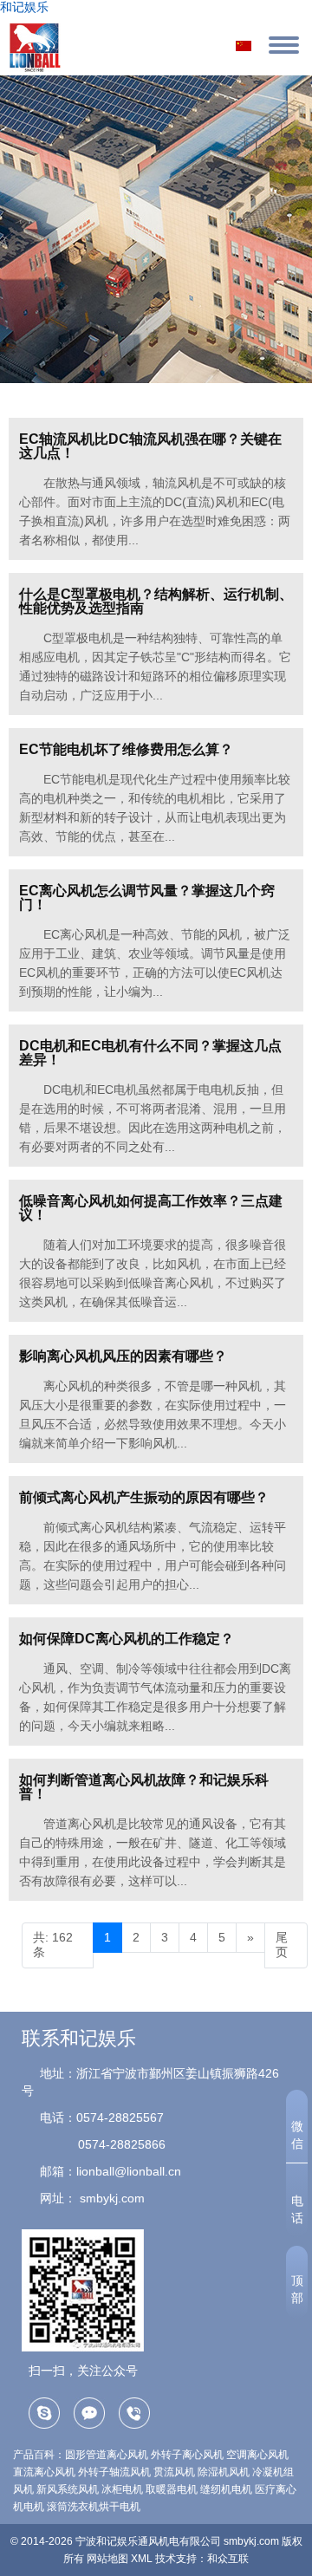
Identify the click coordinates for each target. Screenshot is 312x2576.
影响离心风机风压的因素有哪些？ (123, 1356)
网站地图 (107, 2559)
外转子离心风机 (187, 2455)
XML (142, 2559)
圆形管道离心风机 (107, 2455)
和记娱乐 (24, 7)
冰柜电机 (122, 2489)
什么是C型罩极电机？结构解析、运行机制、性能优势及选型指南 (156, 601)
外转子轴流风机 (114, 2472)
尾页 (282, 1945)
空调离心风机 (257, 2455)
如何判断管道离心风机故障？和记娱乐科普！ (144, 1787)
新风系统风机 (68, 2489)
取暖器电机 (172, 2489)
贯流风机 (174, 2472)
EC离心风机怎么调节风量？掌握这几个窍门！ (147, 898)
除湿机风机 (224, 2472)
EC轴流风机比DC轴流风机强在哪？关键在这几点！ (150, 446)
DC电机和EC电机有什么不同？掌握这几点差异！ (150, 1053)
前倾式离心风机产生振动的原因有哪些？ (144, 1497)
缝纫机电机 (226, 2489)
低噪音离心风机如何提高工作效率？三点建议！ (151, 1208)
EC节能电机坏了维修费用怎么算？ (126, 749)
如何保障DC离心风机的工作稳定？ (127, 1639)
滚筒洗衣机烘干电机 (94, 2507)
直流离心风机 (44, 2472)
